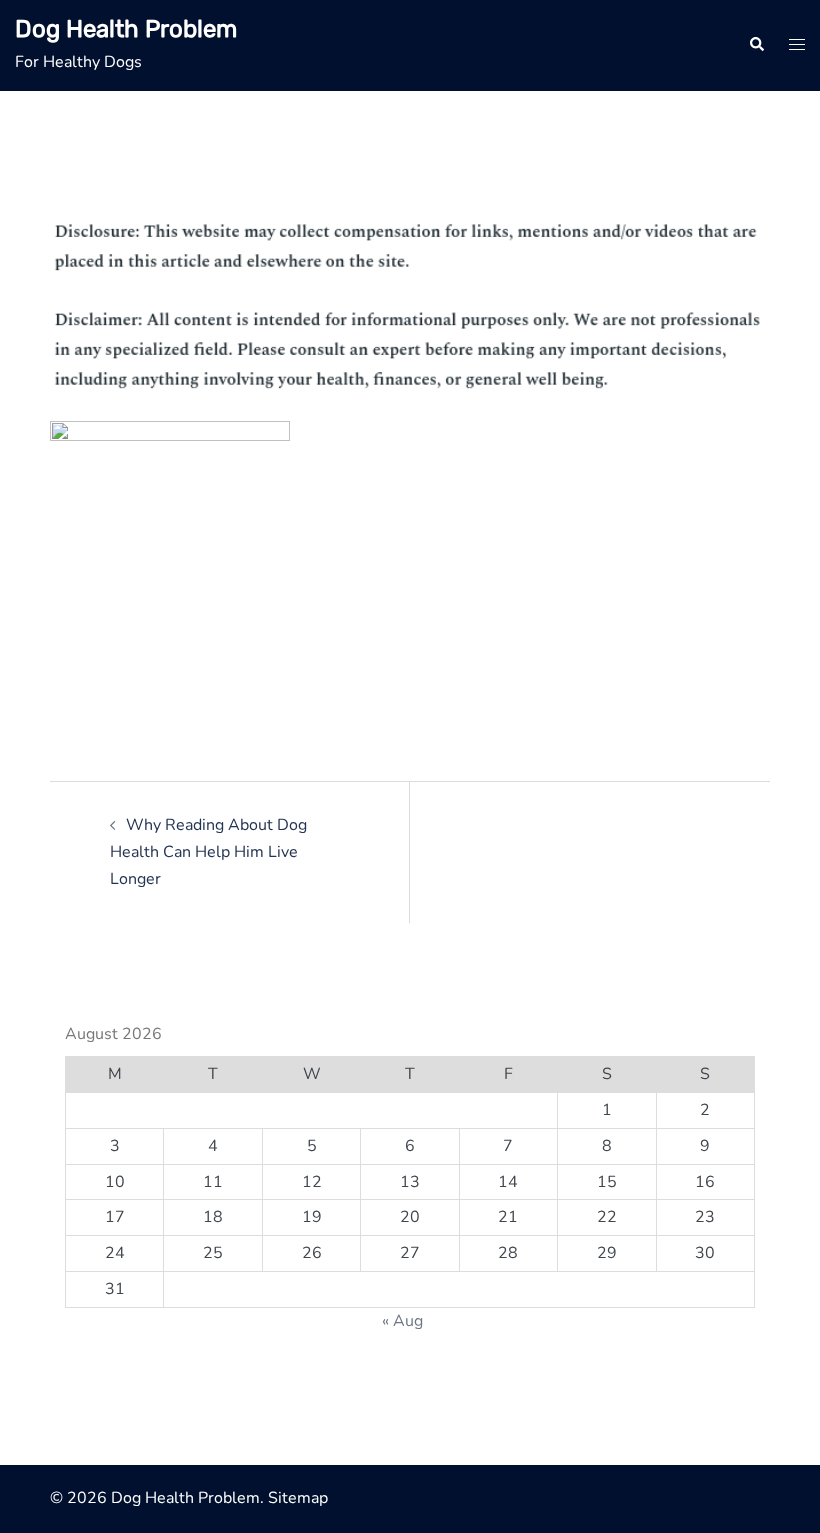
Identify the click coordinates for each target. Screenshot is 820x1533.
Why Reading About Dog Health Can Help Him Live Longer (208, 852)
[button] (756, 45)
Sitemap (298, 1498)
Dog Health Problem (126, 29)
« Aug (402, 1321)
